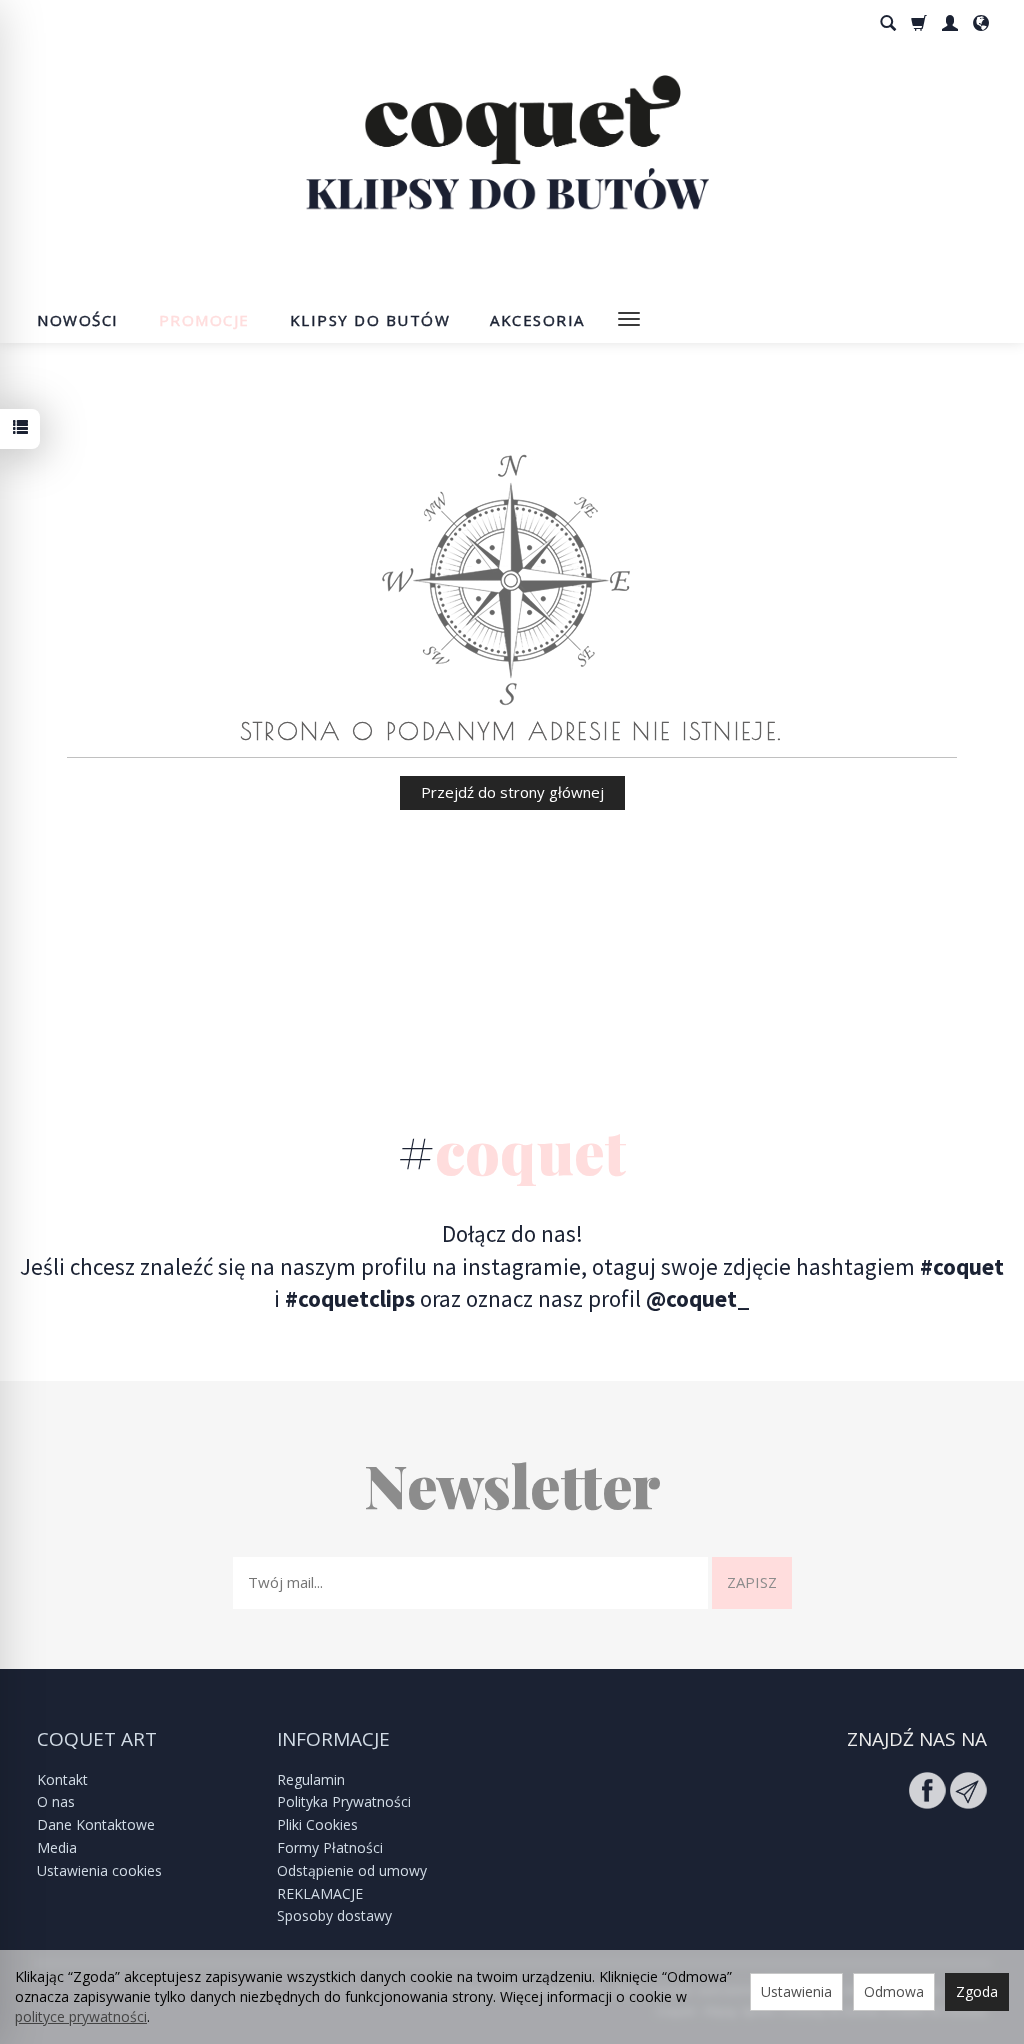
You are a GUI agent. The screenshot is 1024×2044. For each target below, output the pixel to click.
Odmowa (894, 1991)
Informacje (333, 1739)
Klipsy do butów (370, 320)
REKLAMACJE (320, 1893)
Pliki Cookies (317, 1824)
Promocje (204, 320)
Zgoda (977, 1991)
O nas (56, 1801)
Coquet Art (97, 1739)
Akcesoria (537, 320)
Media (57, 1847)
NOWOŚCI (78, 320)
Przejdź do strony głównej (512, 792)
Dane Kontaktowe (96, 1824)
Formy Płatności (330, 1847)
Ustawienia (796, 1991)
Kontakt (62, 1779)
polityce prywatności (81, 2016)
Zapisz (752, 1582)
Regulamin (311, 1779)
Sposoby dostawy (334, 1915)
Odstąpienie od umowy (352, 1870)
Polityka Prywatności (344, 1801)
